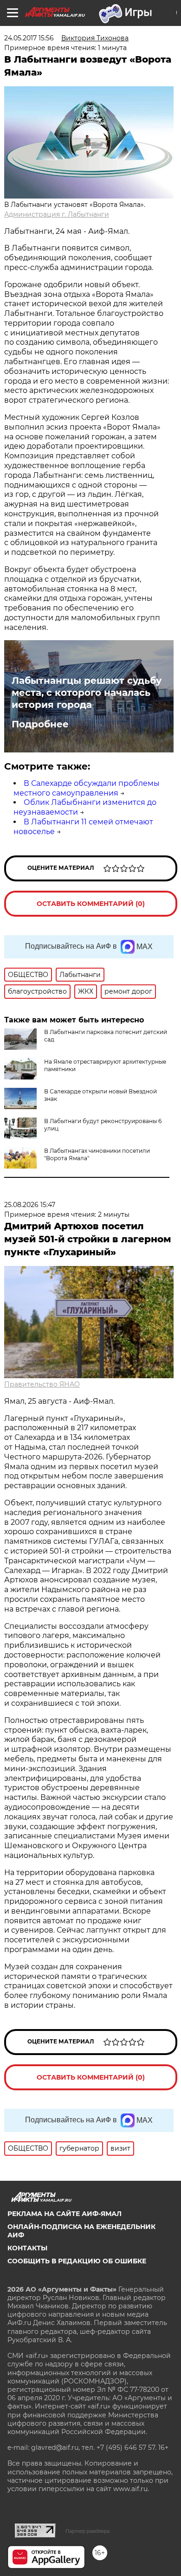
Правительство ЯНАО (42, 1384)
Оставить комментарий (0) (91, 904)
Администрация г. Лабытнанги (57, 214)
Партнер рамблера (87, 2531)
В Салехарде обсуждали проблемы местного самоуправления (87, 788)
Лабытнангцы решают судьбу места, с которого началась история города (87, 693)
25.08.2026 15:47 (30, 1205)
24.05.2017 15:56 (29, 38)
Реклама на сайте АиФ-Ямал (65, 2214)
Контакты (27, 2248)
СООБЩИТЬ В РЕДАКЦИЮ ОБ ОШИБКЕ (77, 2261)
